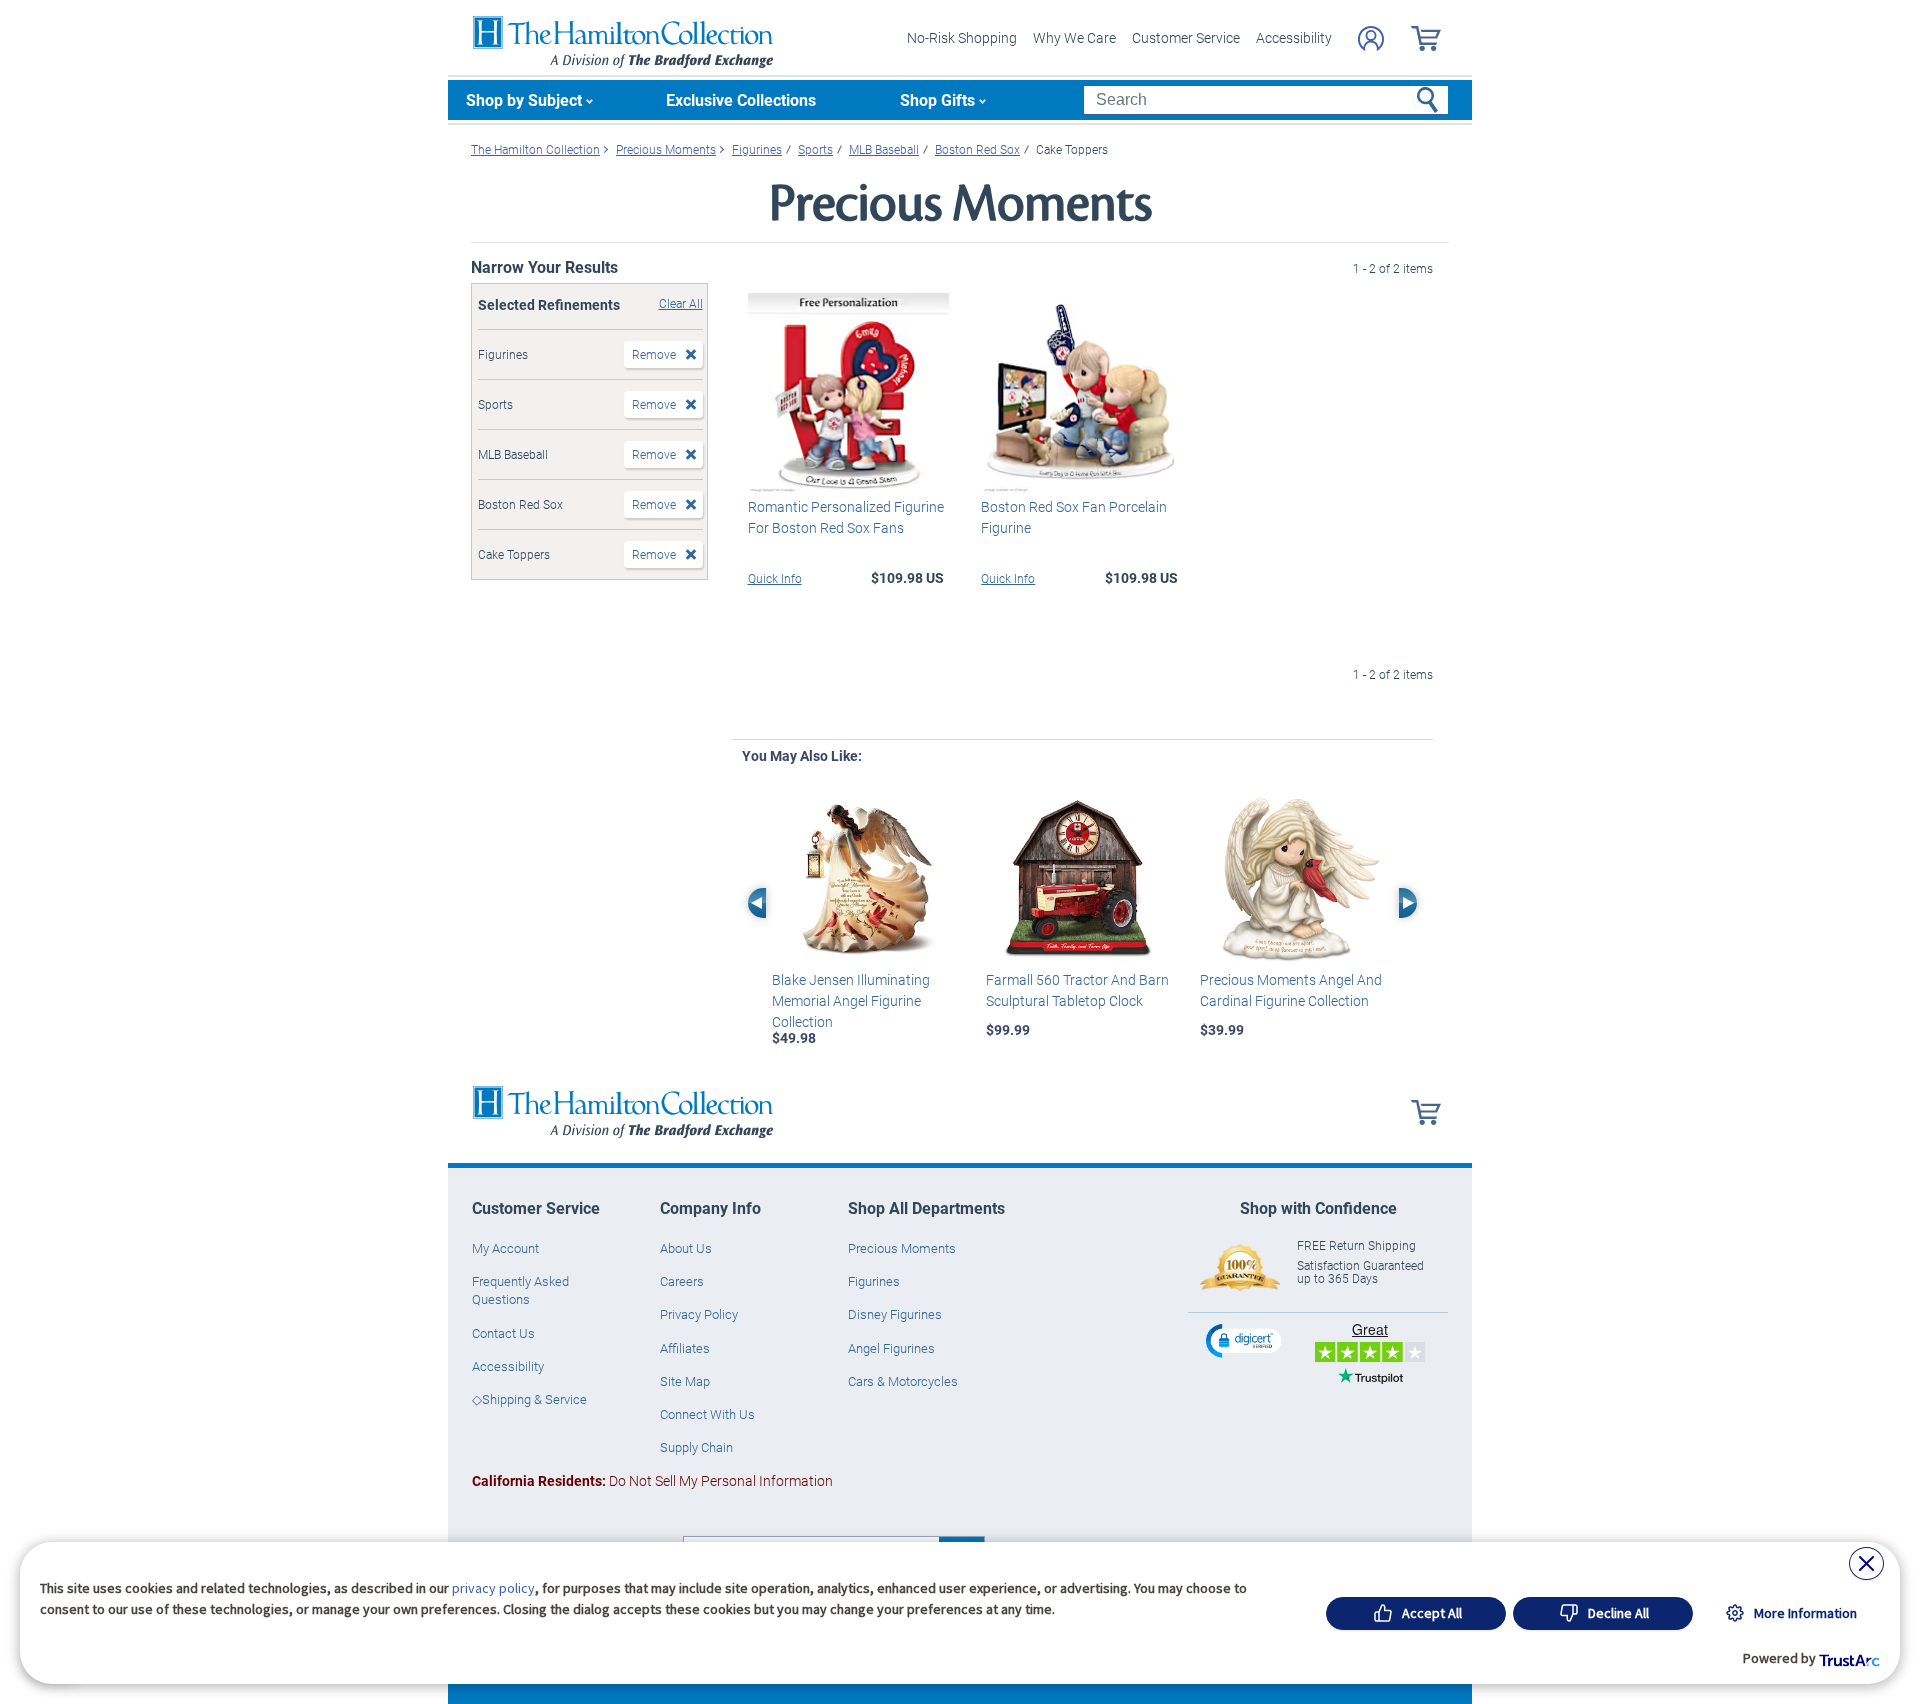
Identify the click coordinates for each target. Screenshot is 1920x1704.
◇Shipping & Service (529, 1399)
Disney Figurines (895, 1314)
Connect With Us (707, 1414)
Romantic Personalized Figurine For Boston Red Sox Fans (846, 517)
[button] (1246, 1340)
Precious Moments (902, 1248)
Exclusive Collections (741, 99)
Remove (654, 354)
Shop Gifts (937, 99)
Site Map (685, 1381)
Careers (682, 1281)
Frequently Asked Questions (520, 1290)
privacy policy (493, 1588)
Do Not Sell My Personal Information (652, 1480)
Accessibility (1294, 37)
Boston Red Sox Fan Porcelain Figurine (1074, 517)
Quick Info (775, 578)
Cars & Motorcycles (903, 1381)
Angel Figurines (891, 1348)
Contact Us (503, 1333)
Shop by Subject (524, 99)
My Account (505, 1248)
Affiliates (685, 1348)
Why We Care (1074, 37)
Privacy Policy (699, 1314)
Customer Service (1186, 37)
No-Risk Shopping (962, 37)
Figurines (874, 1281)
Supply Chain (696, 1447)
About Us (686, 1248)
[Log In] (1371, 38)
